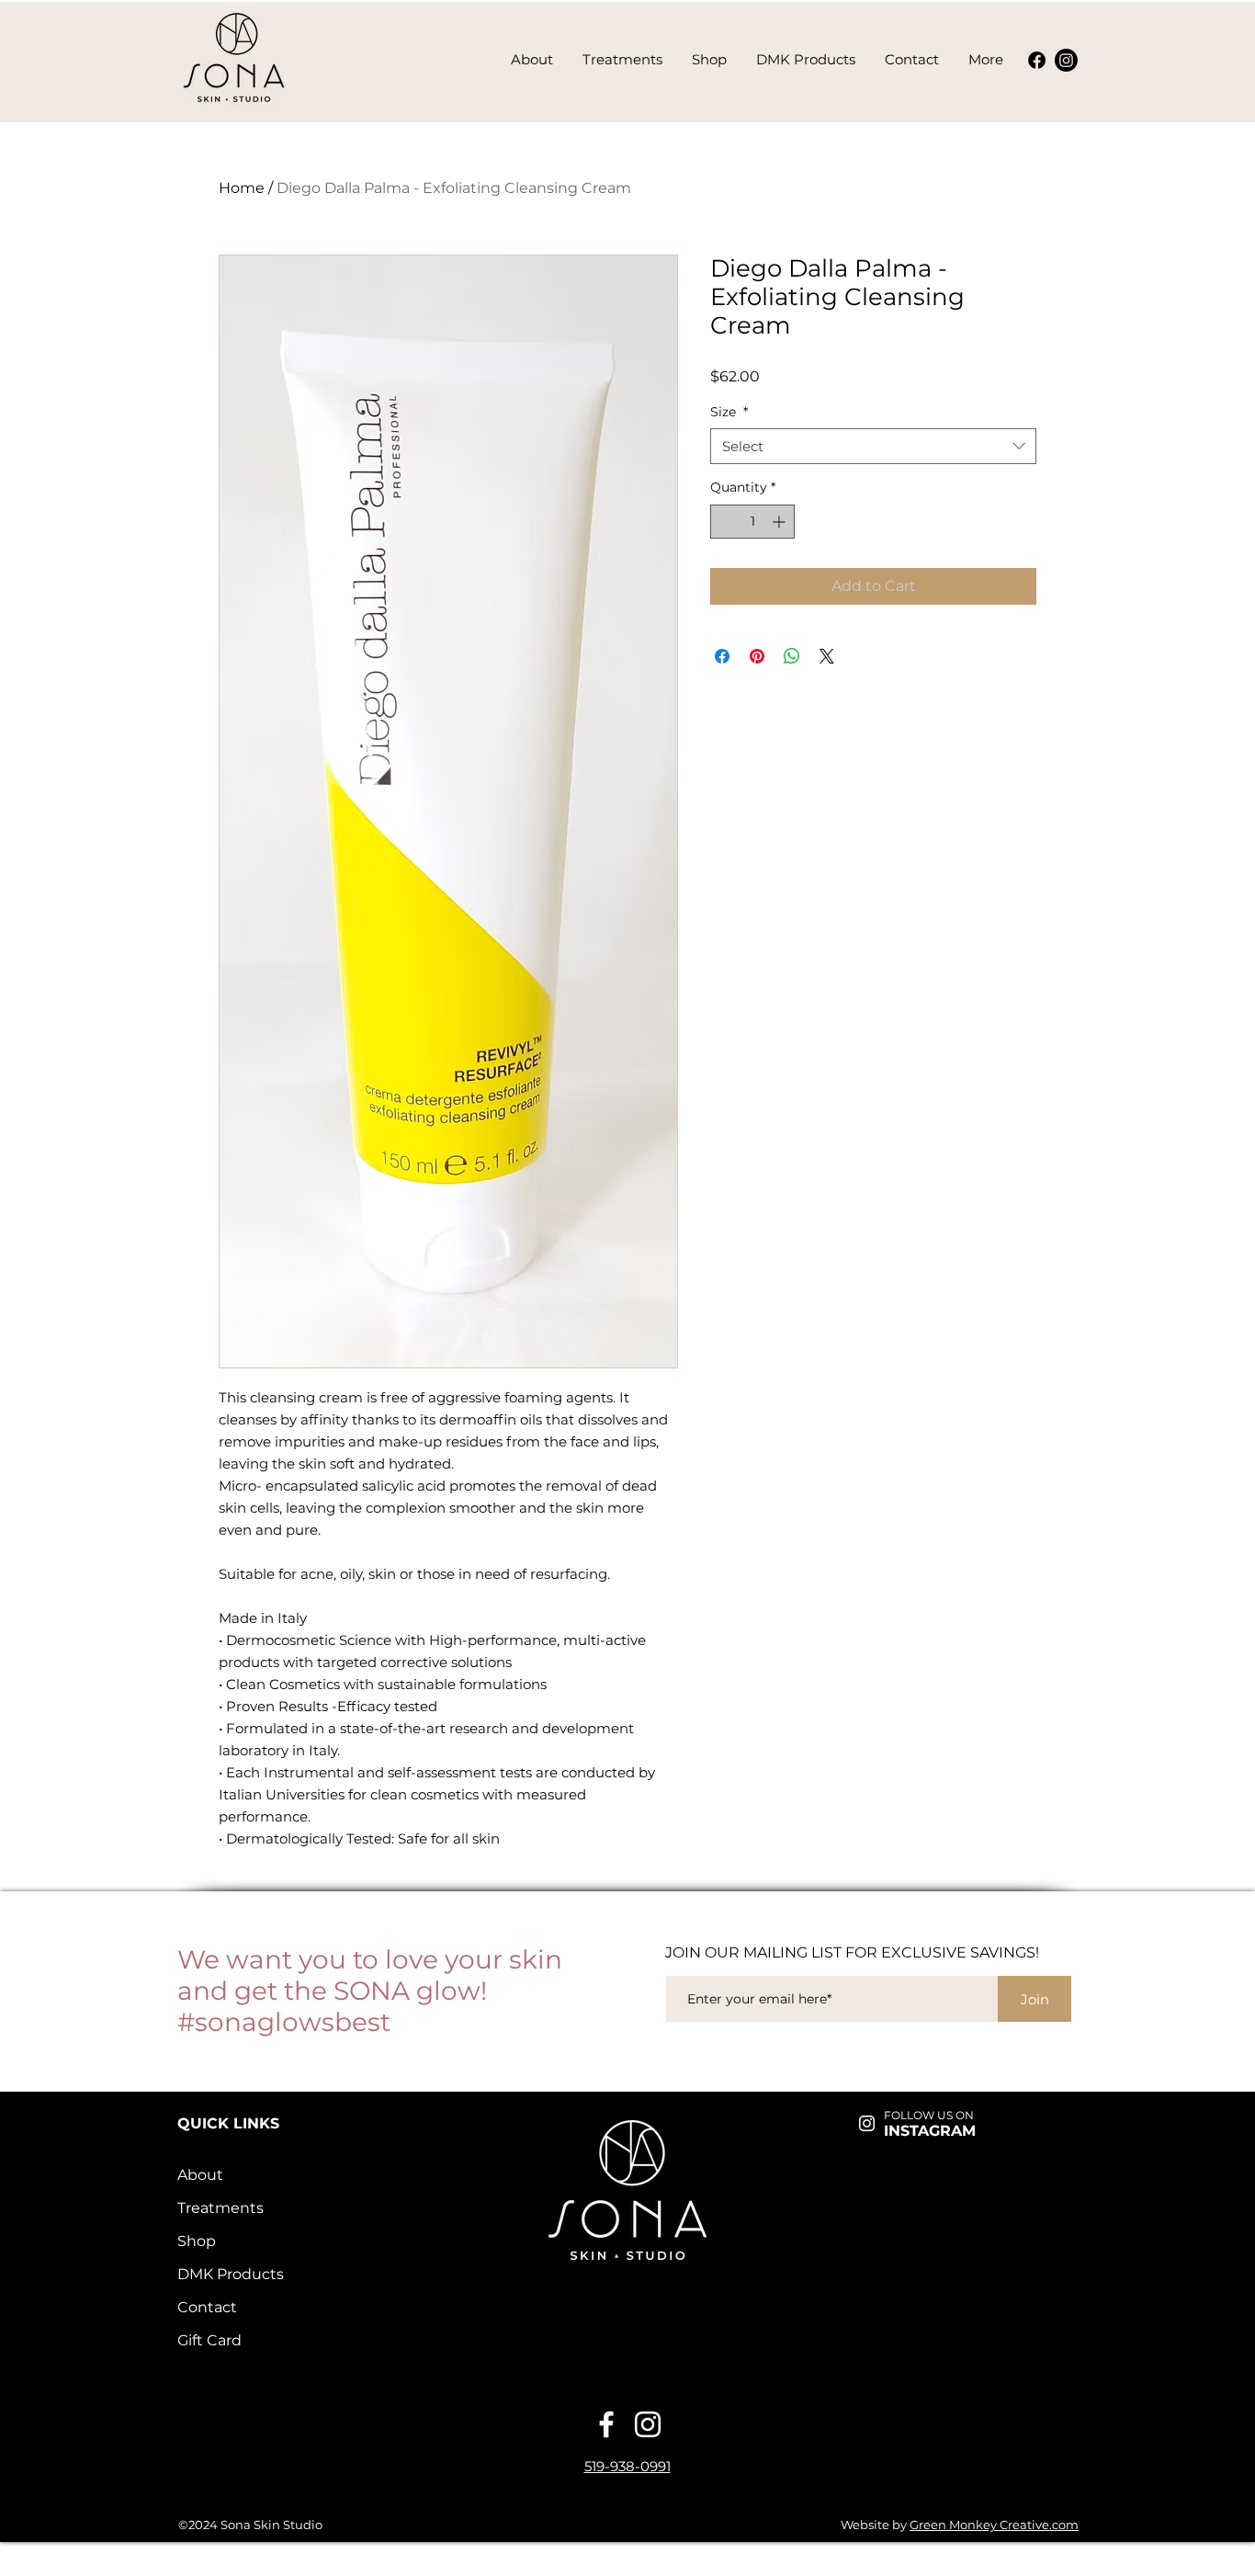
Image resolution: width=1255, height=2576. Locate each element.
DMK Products (231, 2274)
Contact (207, 2307)
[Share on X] (827, 656)
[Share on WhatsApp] (792, 656)
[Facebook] (1037, 60)
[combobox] (873, 446)
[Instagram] (1066, 60)
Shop (197, 2241)
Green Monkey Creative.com (994, 2525)
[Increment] (780, 522)
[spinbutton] (752, 522)
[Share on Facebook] (722, 656)
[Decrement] (724, 522)
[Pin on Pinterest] (757, 656)
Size (729, 412)
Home (242, 188)
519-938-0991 (627, 2466)
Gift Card (209, 2340)
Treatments (220, 2208)
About (200, 2175)
